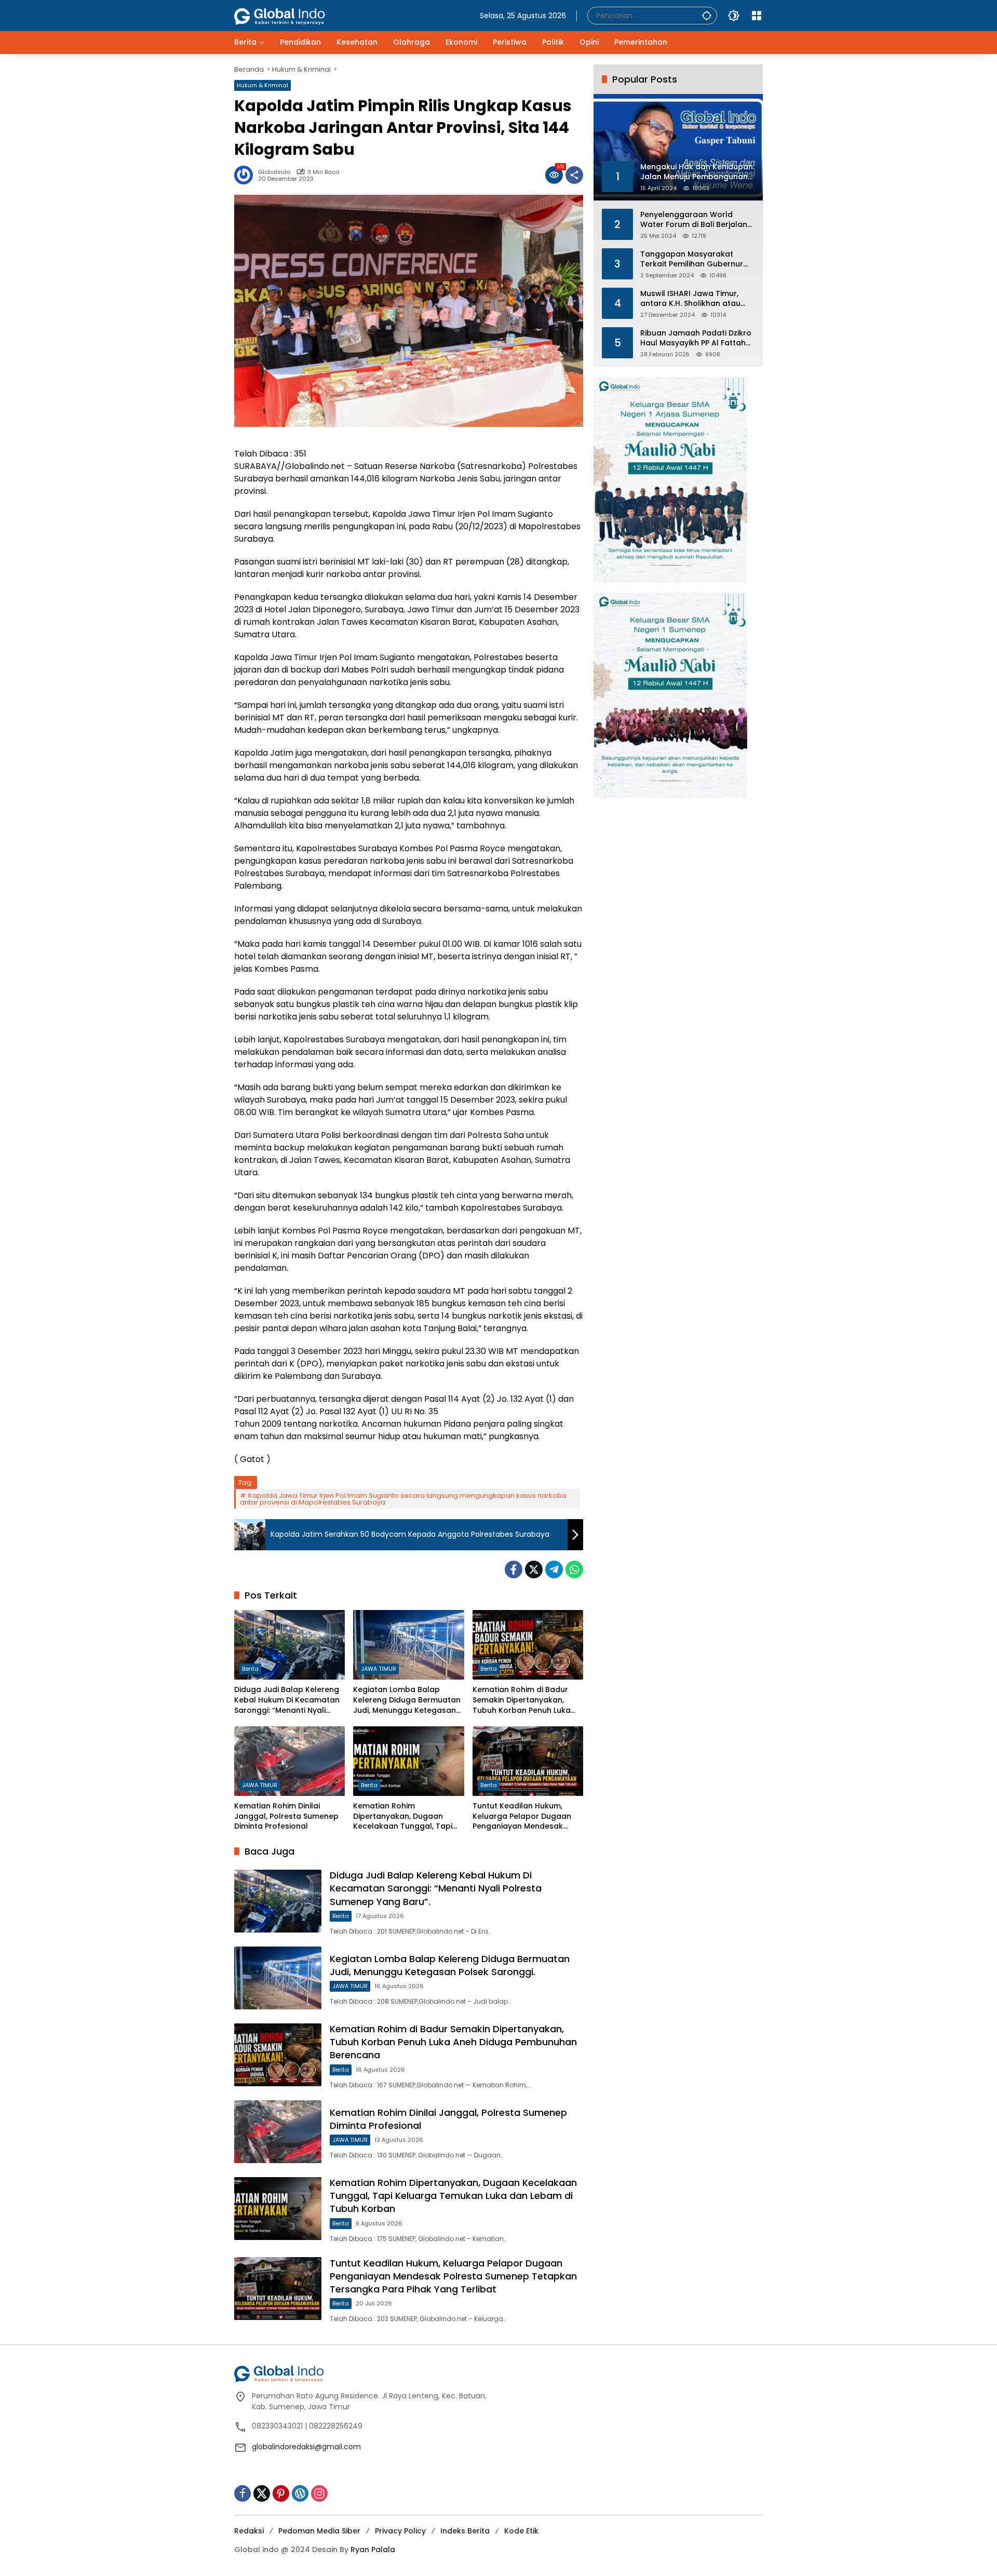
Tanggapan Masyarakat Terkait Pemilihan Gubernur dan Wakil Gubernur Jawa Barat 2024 (692, 259)
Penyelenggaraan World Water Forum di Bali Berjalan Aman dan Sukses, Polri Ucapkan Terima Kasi (694, 219)
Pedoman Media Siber (319, 2531)
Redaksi (249, 2531)
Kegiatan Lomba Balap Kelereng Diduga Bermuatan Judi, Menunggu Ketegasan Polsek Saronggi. (407, 1700)
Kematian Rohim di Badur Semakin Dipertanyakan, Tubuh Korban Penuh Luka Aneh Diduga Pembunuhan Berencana (523, 1700)
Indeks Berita (465, 2531)
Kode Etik (521, 2531)
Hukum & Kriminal (262, 85)
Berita (250, 1669)
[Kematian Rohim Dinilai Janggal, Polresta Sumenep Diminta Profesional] (289, 1761)
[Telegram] (554, 1569)
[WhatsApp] (574, 1569)
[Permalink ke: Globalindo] (246, 175)
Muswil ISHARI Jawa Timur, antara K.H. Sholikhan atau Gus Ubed (690, 298)
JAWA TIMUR (379, 1669)
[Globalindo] (295, 11)
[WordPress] (300, 2493)
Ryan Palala (373, 2550)
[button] (707, 15)
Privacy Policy (400, 2531)
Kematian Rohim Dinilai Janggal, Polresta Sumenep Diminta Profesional (286, 1816)
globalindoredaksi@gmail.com (306, 2447)
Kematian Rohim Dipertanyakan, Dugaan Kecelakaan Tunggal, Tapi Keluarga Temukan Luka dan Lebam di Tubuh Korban (407, 1816)
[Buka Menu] (757, 16)
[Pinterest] (281, 2493)
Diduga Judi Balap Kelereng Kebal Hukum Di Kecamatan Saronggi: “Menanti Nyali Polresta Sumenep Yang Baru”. (287, 1700)
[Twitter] (534, 1569)
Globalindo (274, 172)
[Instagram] (319, 2493)
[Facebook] (514, 1569)
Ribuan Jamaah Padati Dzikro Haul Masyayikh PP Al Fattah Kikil (696, 338)
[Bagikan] (574, 175)
